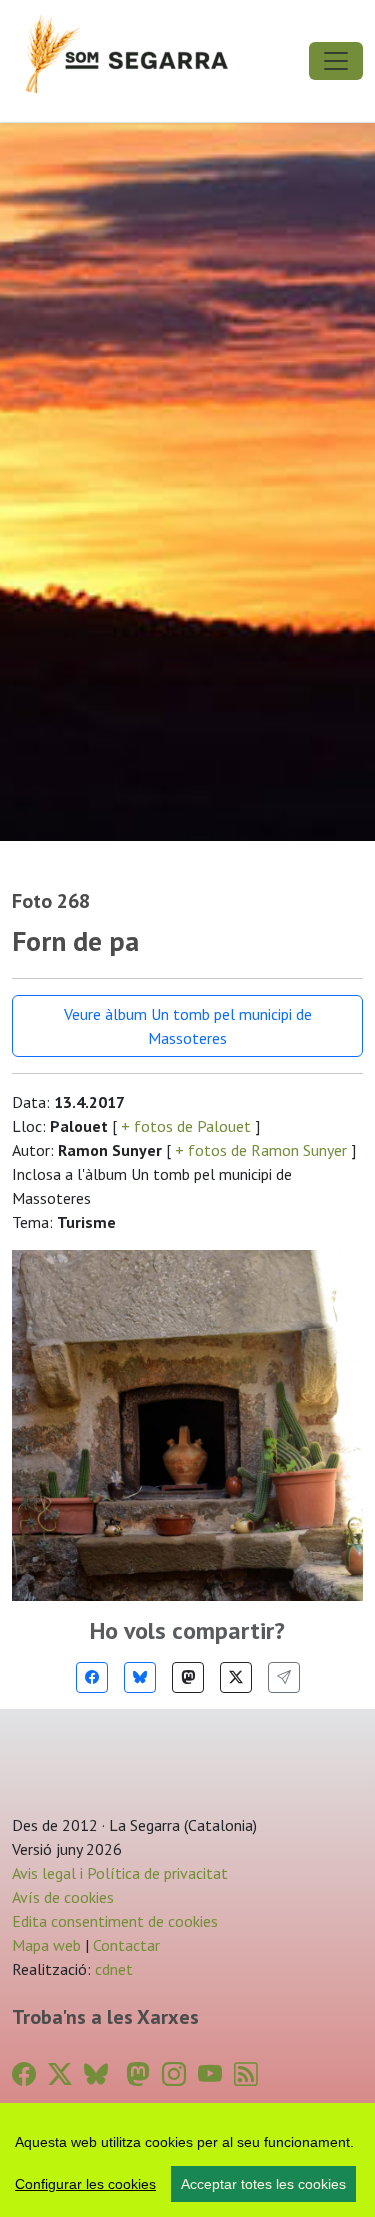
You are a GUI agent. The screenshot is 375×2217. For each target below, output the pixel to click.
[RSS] (246, 2074)
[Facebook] (92, 1677)
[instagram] (174, 2074)
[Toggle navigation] (336, 61)
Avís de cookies (63, 1897)
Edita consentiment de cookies (115, 1921)
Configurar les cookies (85, 2184)
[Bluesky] (140, 1677)
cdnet (112, 1969)
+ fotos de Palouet (186, 1126)
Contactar (126, 1945)
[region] (187, 2160)
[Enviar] (284, 1677)
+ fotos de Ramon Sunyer (261, 1150)
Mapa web (46, 1945)
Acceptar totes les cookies (263, 2184)
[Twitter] (236, 1677)
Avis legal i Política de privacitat (120, 1873)
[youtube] (210, 2074)
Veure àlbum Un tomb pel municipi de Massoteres (188, 1026)
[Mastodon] (188, 1677)
